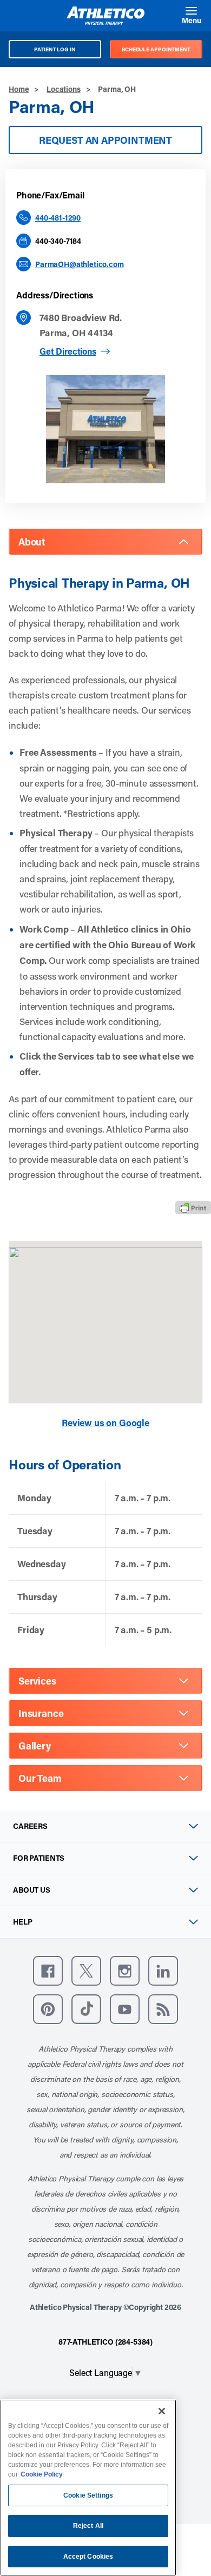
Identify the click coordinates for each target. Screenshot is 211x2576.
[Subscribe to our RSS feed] (163, 2009)
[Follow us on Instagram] (125, 1971)
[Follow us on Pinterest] (48, 2009)
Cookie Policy (42, 2474)
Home (19, 89)
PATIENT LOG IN (55, 49)
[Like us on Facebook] (48, 1971)
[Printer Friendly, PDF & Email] (193, 1208)
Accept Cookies (88, 2557)
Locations (64, 89)
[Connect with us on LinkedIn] (163, 1971)
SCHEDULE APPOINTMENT (156, 49)
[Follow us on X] (86, 1971)
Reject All (88, 2526)
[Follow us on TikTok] (86, 2009)
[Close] (162, 2411)
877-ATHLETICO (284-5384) (105, 2342)
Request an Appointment (105, 140)
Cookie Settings (88, 2495)
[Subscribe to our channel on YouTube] (125, 2009)
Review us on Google (105, 1423)
